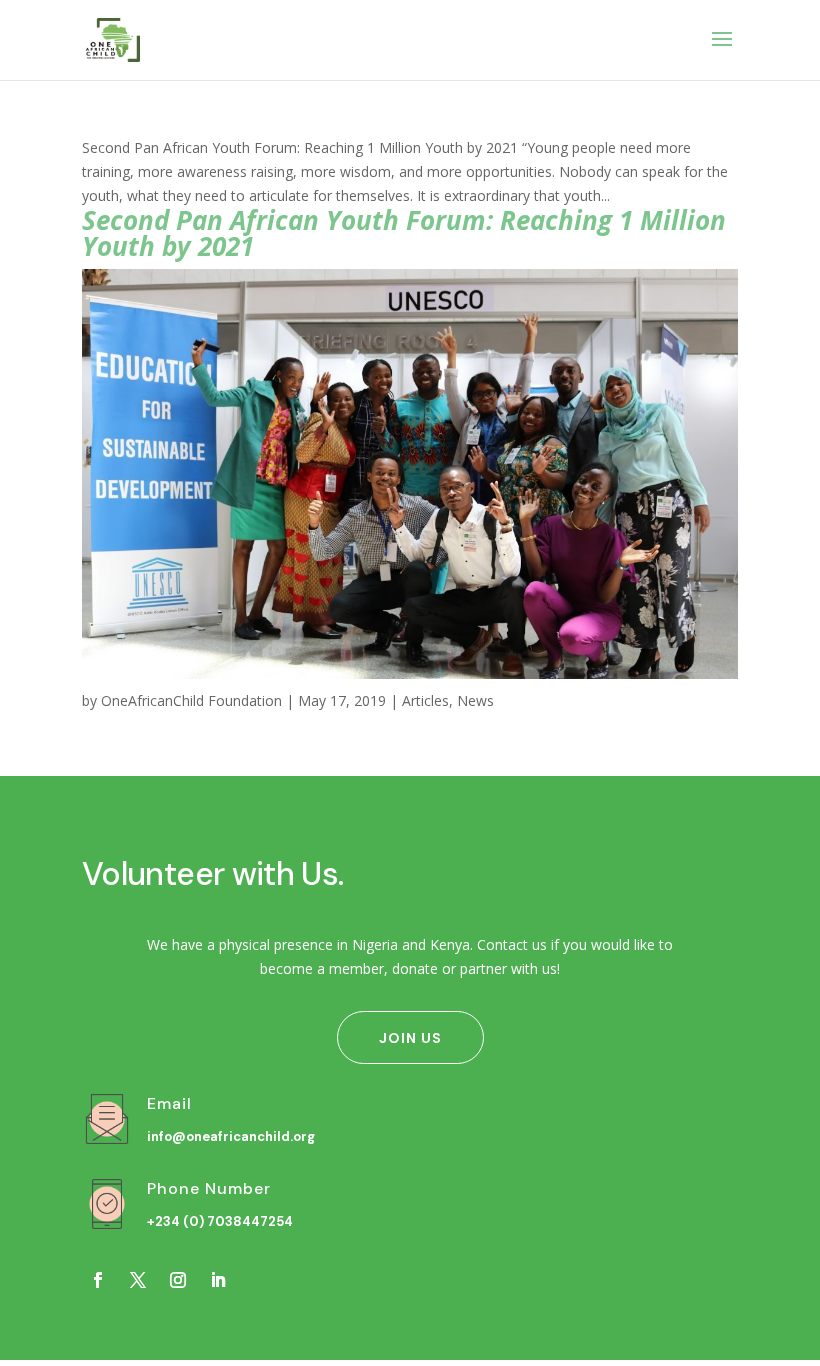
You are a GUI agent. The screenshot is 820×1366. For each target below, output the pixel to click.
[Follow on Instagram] (178, 1280)
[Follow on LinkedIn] (218, 1280)
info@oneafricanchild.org (231, 1136)
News (475, 700)
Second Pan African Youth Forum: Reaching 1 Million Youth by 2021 (404, 233)
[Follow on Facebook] (98, 1280)
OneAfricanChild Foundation (191, 700)
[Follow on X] (138, 1280)
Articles (425, 700)
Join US (410, 1038)
